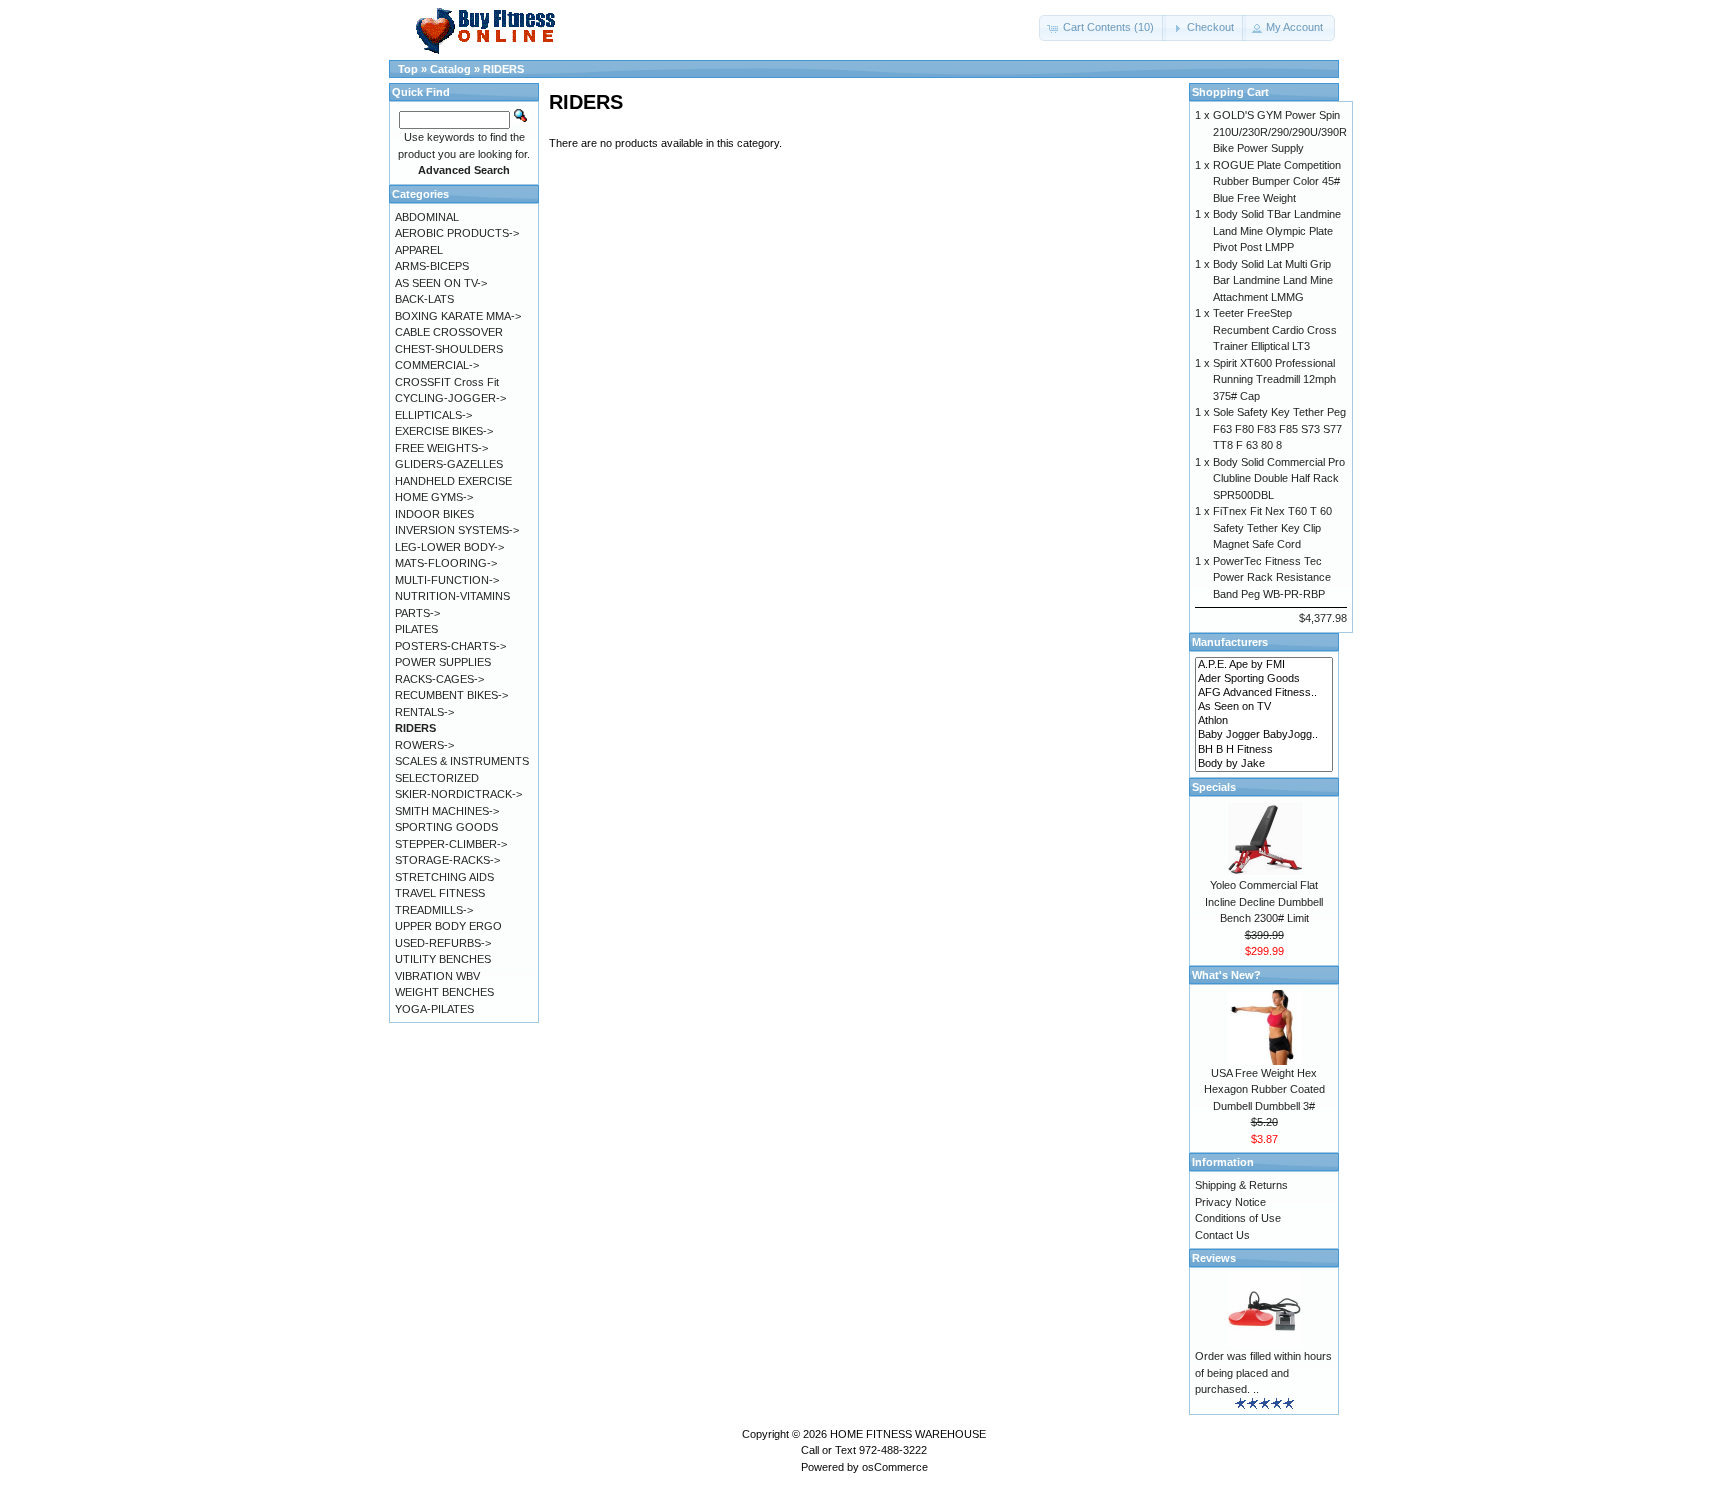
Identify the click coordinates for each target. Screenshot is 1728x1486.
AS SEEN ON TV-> (441, 283)
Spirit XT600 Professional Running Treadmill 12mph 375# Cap (1274, 379)
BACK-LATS (424, 299)
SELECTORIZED (437, 778)
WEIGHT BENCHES (444, 992)
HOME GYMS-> (434, 497)
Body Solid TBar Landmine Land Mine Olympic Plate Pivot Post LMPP (1277, 230)
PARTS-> (417, 613)
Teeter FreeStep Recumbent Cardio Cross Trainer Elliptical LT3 (1275, 329)
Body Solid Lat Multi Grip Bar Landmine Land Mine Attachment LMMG (1273, 280)
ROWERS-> (424, 745)
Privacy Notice (1230, 1202)
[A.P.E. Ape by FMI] (1264, 665)
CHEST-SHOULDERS (449, 349)
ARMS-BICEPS (432, 266)
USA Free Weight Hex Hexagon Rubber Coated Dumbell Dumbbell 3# (1264, 1089)
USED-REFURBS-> (443, 943)
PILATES (416, 629)
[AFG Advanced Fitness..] (1264, 693)
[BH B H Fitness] (1264, 750)
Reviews (1214, 1258)
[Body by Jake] (1264, 764)
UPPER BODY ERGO (448, 926)
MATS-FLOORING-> (446, 563)
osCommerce (895, 1467)
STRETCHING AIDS (444, 877)
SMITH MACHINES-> (447, 811)
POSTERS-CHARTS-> (450, 646)
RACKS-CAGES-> (439, 679)
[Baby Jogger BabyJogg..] (1264, 735)
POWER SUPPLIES (443, 662)
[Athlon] (1264, 721)
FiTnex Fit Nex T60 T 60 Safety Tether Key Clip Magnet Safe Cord (1272, 527)
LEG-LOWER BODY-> (449, 547)
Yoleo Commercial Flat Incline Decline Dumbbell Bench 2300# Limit (1264, 901)
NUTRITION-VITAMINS (452, 596)
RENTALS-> (424, 712)
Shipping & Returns (1241, 1185)
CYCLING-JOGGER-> (450, 398)
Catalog (450, 69)
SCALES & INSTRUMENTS (462, 761)
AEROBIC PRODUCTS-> (457, 233)
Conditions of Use (1238, 1218)
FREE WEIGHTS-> (441, 448)
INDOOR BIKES (434, 514)
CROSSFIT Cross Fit (447, 382)
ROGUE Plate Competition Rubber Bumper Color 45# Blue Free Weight (1277, 181)
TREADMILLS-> (434, 910)
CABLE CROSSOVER (449, 332)
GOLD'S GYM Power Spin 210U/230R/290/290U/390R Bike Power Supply (1280, 131)
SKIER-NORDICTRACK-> (458, 794)
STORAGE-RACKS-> (447, 860)
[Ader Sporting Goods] (1264, 679)
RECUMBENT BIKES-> (451, 695)
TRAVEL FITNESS (440, 893)
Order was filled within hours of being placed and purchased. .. (1263, 1372)
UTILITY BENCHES (443, 959)
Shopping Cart (1230, 92)
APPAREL (419, 250)
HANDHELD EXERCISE (453, 481)
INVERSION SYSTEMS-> (457, 530)
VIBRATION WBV (437, 976)
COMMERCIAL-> (437, 365)
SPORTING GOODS (446, 827)
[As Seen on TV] (1264, 707)
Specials (1214, 787)
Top (408, 69)
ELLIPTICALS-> (433, 415)
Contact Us (1222, 1235)
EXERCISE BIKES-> (444, 431)
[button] (1102, 28)
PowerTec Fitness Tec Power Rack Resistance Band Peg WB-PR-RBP (1272, 577)
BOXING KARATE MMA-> (458, 316)
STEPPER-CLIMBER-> (451, 844)
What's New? (1226, 975)
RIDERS (503, 69)
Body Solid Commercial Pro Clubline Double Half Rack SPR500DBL (1279, 478)
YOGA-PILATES (434, 1009)
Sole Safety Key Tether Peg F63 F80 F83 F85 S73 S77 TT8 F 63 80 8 (1279, 428)
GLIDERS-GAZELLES (449, 464)
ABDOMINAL (427, 217)
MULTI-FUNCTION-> (447, 580)
